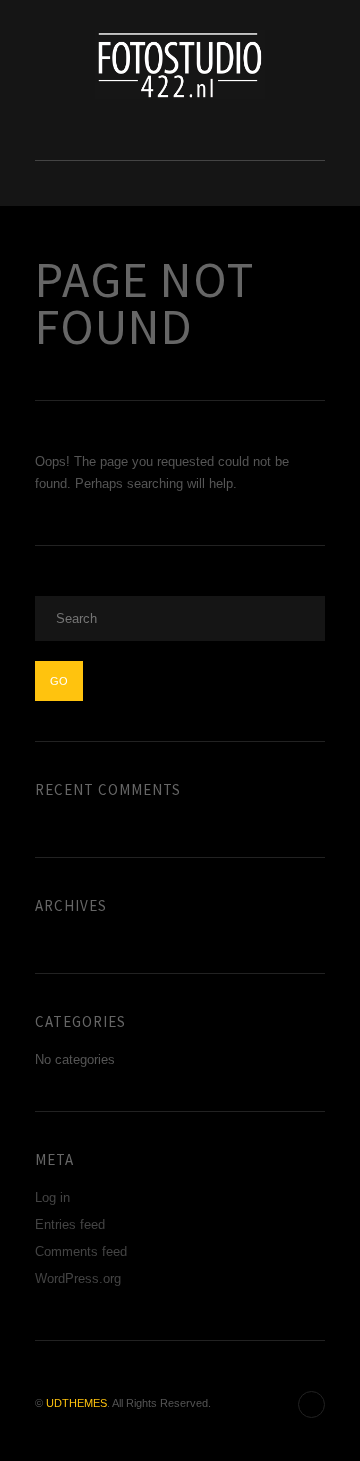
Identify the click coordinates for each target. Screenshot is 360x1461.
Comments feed (81, 1251)
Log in (52, 1197)
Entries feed (70, 1224)
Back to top (311, 1404)
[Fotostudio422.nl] (180, 64)
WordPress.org (78, 1278)
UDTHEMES (76, 1403)
